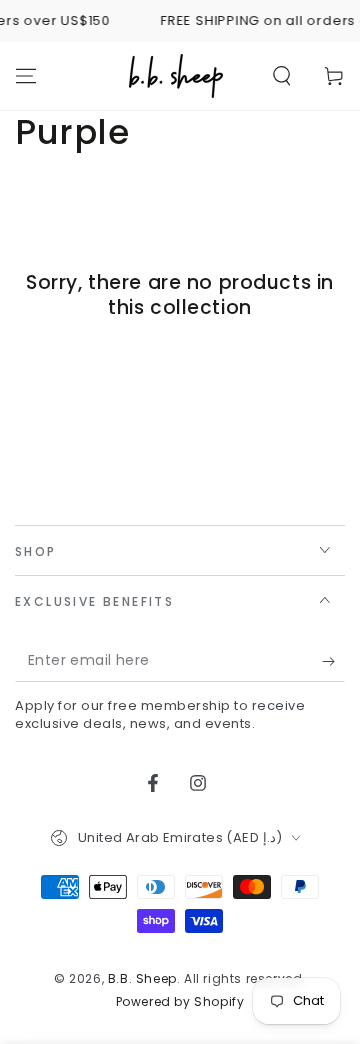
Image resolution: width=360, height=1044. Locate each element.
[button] (282, 76)
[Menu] (26, 76)
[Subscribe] (333, 662)
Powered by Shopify (180, 1002)
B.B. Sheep (142, 978)
